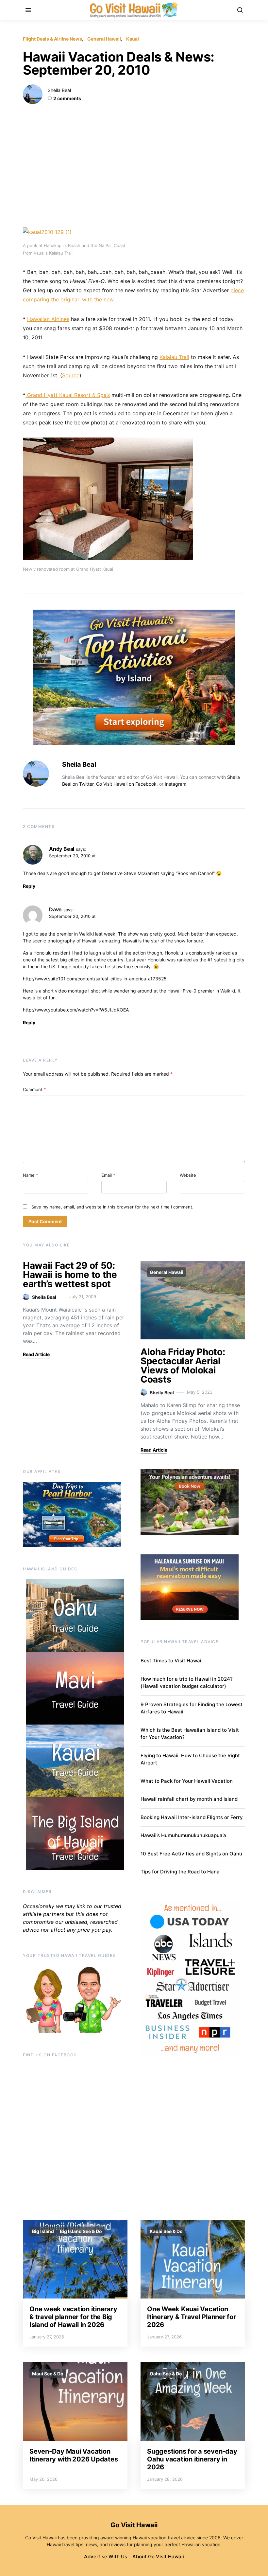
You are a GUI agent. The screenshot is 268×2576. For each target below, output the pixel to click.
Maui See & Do (48, 2374)
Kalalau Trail (174, 357)
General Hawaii (104, 39)
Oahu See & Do (166, 2374)
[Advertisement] (134, 166)
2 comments (67, 98)
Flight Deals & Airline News (52, 39)
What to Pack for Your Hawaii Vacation (187, 1781)
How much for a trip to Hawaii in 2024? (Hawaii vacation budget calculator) (187, 1683)
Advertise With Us (106, 2557)
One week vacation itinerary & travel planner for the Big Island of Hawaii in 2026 (73, 2317)
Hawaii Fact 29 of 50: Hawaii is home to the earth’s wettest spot (70, 1275)
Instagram (176, 784)
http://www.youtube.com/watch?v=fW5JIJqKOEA (76, 1010)
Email (108, 1175)
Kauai (133, 39)
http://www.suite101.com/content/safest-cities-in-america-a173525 (95, 979)
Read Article (36, 1354)
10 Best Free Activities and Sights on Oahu (191, 1854)
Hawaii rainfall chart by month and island (189, 1799)
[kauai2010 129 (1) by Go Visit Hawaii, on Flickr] (47, 232)
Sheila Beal (59, 90)
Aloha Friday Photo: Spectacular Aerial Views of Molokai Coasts (183, 1366)
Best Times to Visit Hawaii (172, 1661)
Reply (29, 886)
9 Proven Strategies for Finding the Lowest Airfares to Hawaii (192, 1708)
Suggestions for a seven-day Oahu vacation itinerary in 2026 (192, 2459)
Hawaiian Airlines (48, 319)
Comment (34, 1089)
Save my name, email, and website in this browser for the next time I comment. (112, 1207)
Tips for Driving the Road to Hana (180, 1872)
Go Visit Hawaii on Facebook (126, 784)
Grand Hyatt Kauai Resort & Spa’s (68, 395)
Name (31, 1175)
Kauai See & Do (166, 2231)
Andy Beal (62, 849)
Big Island (43, 2231)
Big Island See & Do (81, 2231)
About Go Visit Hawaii (158, 2557)
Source (71, 375)
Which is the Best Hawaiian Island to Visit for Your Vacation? (190, 1734)
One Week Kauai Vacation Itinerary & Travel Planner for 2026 (192, 2317)
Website (188, 1175)
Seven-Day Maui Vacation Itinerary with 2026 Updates (74, 2455)
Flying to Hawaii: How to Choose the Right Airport (190, 1759)
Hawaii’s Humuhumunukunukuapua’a (183, 1835)
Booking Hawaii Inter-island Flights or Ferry (192, 1817)
